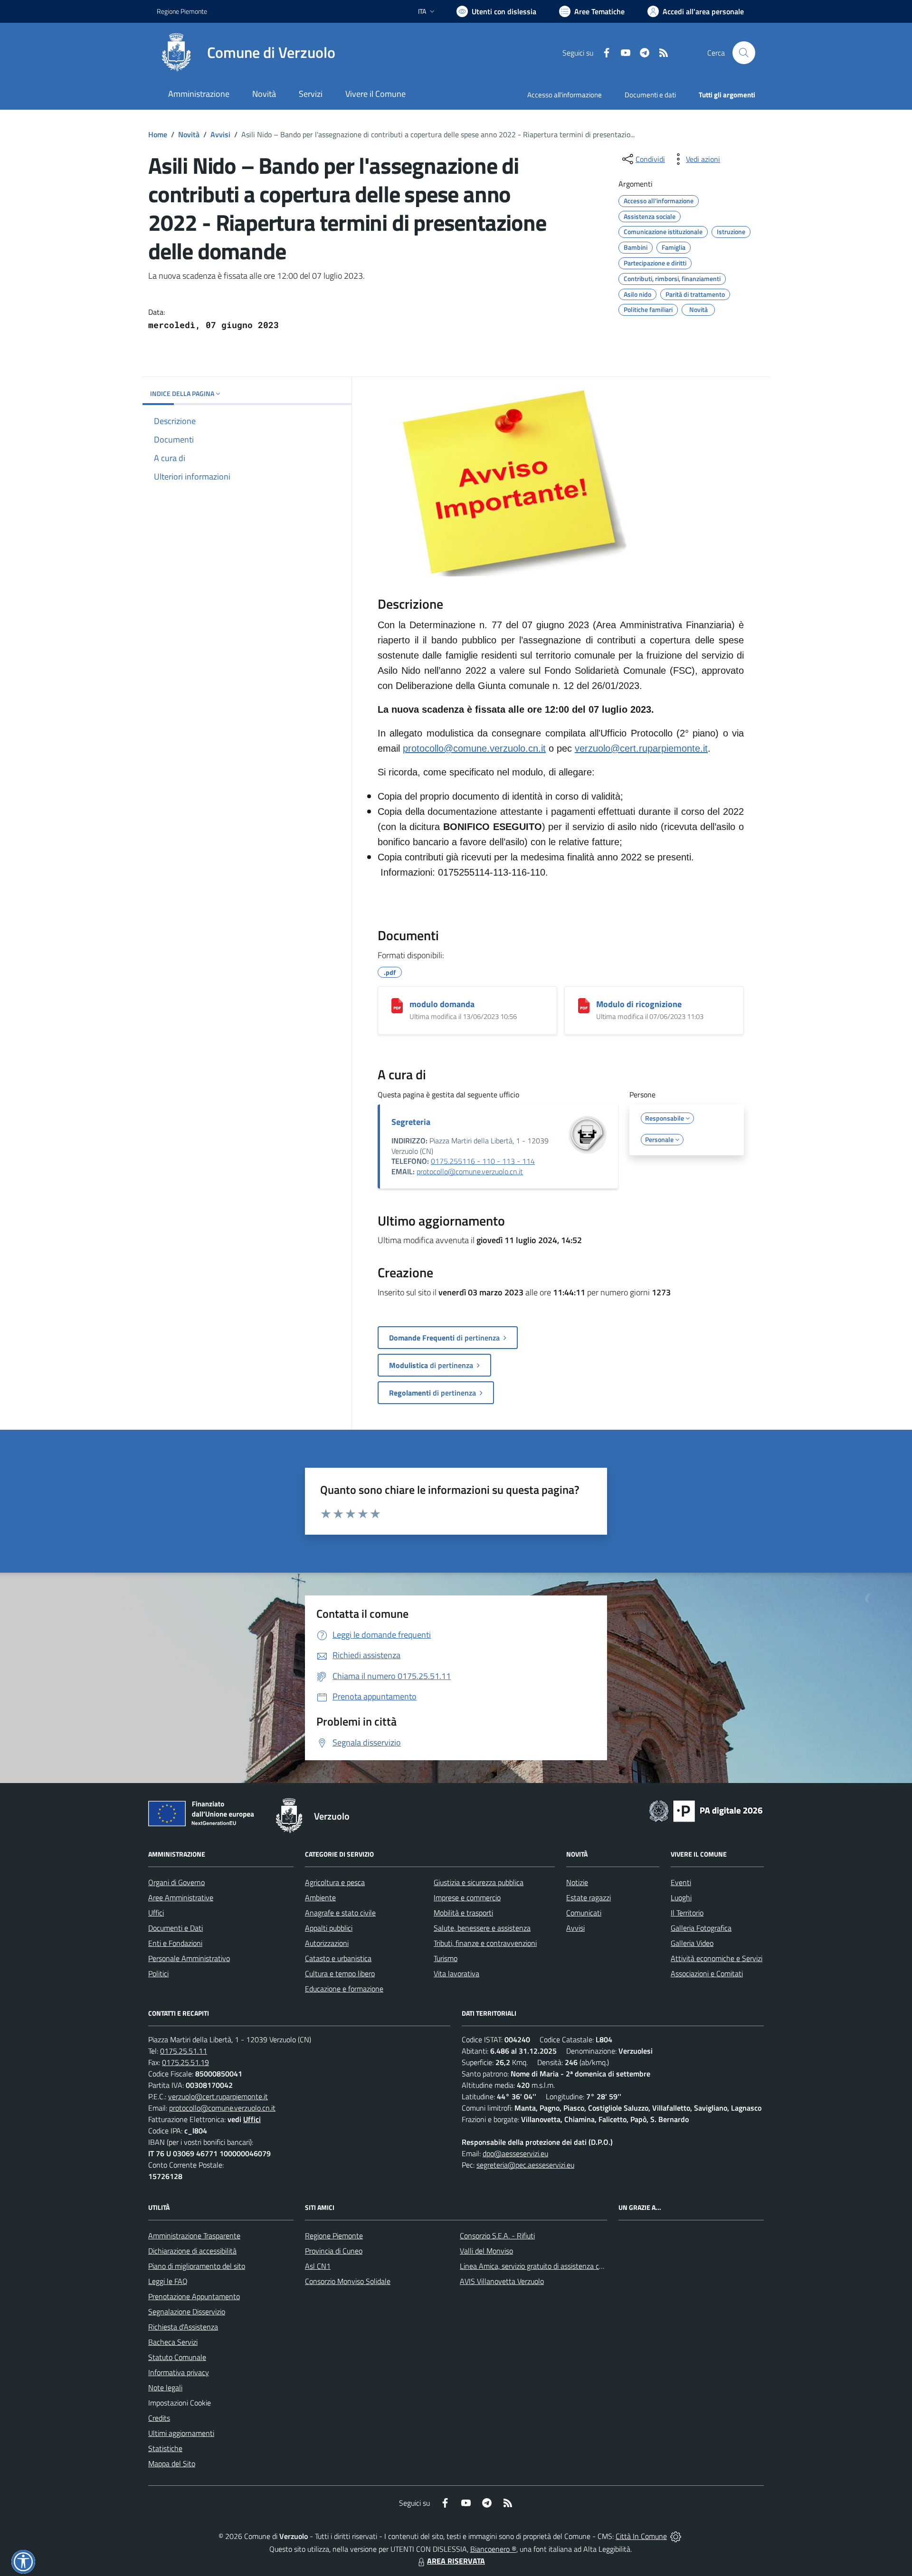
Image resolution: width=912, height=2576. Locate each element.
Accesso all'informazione (565, 95)
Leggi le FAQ (168, 2281)
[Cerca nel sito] (744, 53)
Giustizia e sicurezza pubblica (479, 1882)
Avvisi (220, 134)
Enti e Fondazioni (175, 1943)
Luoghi (681, 1897)
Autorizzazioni (327, 1943)
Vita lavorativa (456, 1973)
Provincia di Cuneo (334, 2251)
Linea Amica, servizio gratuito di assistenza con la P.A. (544, 2266)
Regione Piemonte (182, 11)
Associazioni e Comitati (707, 1973)
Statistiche (165, 2448)
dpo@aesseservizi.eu (515, 2153)
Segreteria (411, 1122)
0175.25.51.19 (185, 2062)
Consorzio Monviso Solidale (348, 2281)
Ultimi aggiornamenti (181, 2433)
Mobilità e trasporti (463, 1913)
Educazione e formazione (344, 1989)
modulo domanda (442, 1004)
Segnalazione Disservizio (187, 2312)
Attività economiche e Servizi (717, 1958)
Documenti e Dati (176, 1928)
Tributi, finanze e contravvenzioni (485, 1943)
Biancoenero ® (493, 2549)
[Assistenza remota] (676, 2536)
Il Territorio (687, 1913)
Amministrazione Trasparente (194, 2236)
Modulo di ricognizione (639, 1004)
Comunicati (584, 1913)
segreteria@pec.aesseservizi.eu (525, 2165)
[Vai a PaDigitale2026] (706, 1810)
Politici (158, 1973)
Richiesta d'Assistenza (183, 2327)
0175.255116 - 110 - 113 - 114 (483, 1161)
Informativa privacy (179, 2372)
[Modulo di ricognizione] (584, 1006)
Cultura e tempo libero (340, 1973)
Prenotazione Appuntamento (194, 2296)
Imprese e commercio (467, 1897)
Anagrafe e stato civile (340, 1913)
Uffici (156, 1913)
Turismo (446, 1958)
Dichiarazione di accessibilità (192, 2251)
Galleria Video (692, 1943)
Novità (189, 134)
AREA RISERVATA (456, 2561)
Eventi (681, 1882)
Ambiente (320, 1897)
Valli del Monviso (486, 2251)
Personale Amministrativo (189, 1958)
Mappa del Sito (172, 2463)
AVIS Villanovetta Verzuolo (502, 2281)
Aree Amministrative (181, 1897)
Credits (159, 2418)
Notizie (577, 1882)
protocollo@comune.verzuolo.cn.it (474, 748)
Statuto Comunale (177, 2357)
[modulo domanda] (397, 1006)
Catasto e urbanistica (338, 1958)
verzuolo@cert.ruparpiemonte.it (641, 748)
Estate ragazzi (589, 1897)
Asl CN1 (318, 2266)
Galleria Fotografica (701, 1928)
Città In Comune (641, 2536)
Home (158, 134)
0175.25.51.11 (184, 2051)
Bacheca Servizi (173, 2342)
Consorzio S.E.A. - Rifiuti (497, 2236)
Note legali (165, 2387)
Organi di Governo (176, 1882)
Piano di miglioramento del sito (197, 2266)
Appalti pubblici (329, 1928)
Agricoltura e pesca (335, 1882)
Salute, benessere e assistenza (482, 1928)
